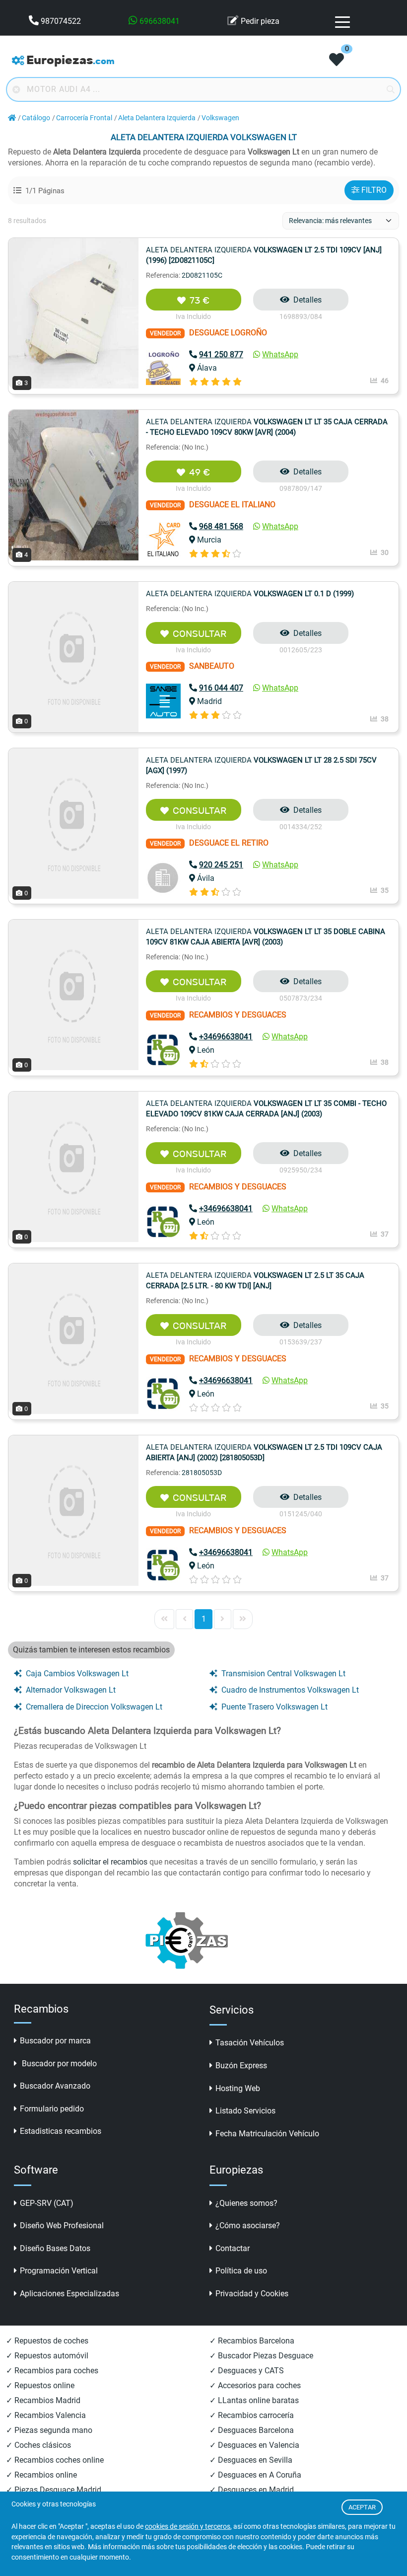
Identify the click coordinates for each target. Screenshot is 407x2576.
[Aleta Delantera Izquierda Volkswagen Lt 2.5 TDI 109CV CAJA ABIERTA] (73, 1510)
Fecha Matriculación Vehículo (267, 2134)
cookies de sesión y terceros (188, 2527)
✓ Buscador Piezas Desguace (261, 2356)
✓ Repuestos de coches (47, 2341)
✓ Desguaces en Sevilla (251, 2460)
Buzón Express (241, 2066)
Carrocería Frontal (84, 118)
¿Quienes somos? (246, 2203)
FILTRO (374, 190)
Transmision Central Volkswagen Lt (283, 1674)
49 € (200, 472)
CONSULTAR (200, 634)
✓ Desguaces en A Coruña (255, 2475)
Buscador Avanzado (55, 2086)
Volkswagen (220, 118)
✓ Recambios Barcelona (252, 2341)
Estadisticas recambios (61, 2131)
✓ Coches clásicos (38, 2445)
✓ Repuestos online (40, 2385)
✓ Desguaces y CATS (247, 2371)
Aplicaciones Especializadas (69, 2294)
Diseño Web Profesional (62, 2225)
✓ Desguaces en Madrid (252, 2490)
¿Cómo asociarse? (248, 2225)
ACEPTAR (362, 2507)
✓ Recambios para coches (52, 2371)
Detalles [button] (307, 300)
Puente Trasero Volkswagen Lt (274, 1707)
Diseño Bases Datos (55, 2248)
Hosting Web (238, 2088)
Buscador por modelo (58, 2064)
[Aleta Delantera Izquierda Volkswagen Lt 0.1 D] (73, 656)
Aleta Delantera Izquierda (157, 118)
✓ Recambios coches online (55, 2460)
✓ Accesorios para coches (255, 2385)
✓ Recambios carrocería (252, 2415)
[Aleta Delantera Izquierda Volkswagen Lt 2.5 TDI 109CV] (73, 312)
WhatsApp (280, 354)
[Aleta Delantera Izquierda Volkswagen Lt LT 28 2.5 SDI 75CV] (73, 822)
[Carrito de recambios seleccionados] (337, 61)
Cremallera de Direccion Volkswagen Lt (94, 1707)
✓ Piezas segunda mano (49, 2430)
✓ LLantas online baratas (254, 2400)
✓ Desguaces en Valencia (254, 2445)
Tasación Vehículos (250, 2043)
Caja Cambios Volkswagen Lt (77, 1674)
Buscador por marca (55, 2041)
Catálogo (36, 118)
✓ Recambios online (41, 2475)
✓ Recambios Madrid (43, 2400)
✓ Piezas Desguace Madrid (54, 2490)
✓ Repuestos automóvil (47, 2356)
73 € (200, 300)
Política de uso (241, 2271)
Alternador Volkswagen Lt (71, 1690)
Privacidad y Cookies (252, 2294)
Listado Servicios (245, 2111)
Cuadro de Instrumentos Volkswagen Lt (290, 1690)
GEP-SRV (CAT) (47, 2203)
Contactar (233, 2248)
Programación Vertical (59, 2271)
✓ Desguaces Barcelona (252, 2430)
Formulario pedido (52, 2109)
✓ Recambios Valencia (46, 2415)
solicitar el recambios (110, 1862)
